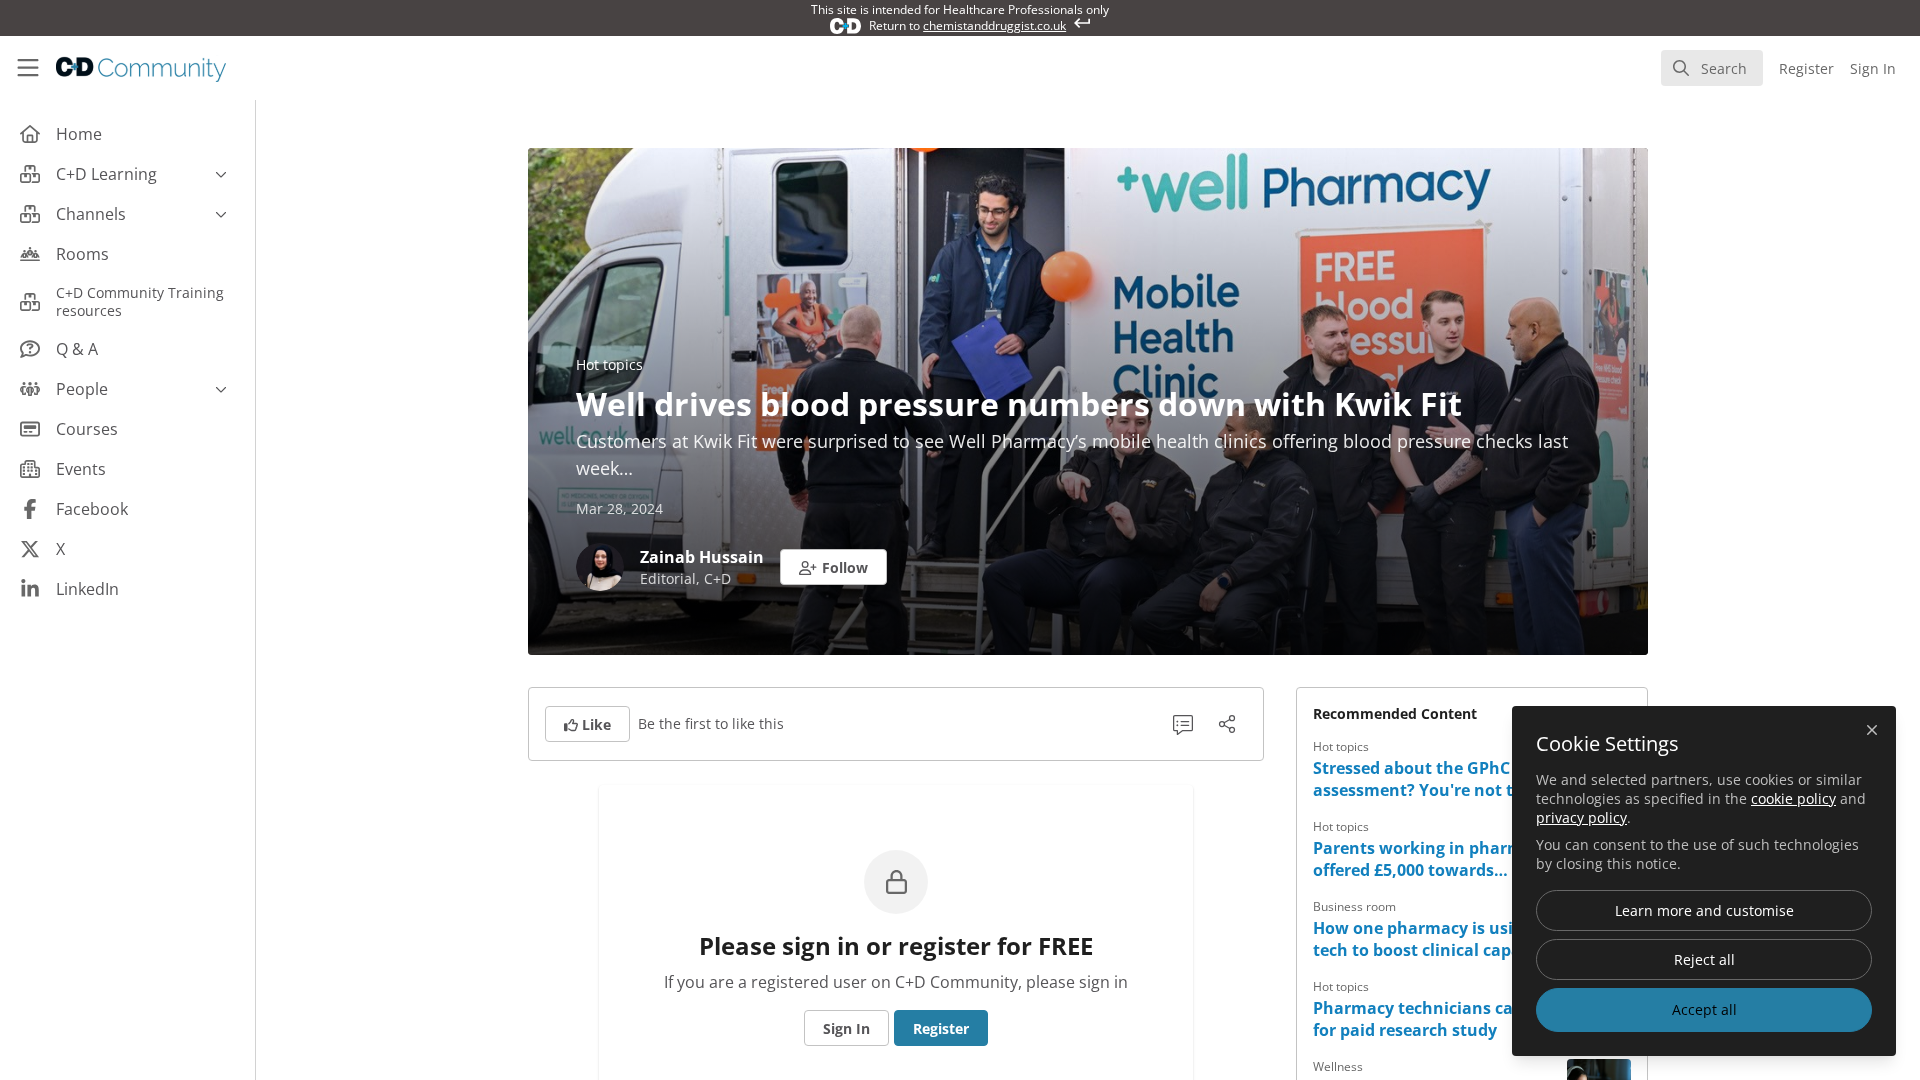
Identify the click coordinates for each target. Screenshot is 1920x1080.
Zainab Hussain (702, 557)
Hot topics (609, 364)
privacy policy (1581, 817)
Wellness (1338, 1066)
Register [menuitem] (1806, 68)
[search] (1712, 68)
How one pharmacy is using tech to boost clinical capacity (1431, 939)
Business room (1354, 906)
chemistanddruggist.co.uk (994, 25)
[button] (833, 567)
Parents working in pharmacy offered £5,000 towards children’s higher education (1431, 859)
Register (941, 1028)
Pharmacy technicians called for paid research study (1427, 1019)
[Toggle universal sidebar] (28, 68)
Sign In (846, 1028)
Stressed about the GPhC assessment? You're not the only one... (1423, 779)
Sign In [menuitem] (1873, 68)
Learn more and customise (1704, 910)
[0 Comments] (1183, 724)
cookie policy (1793, 798)
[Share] (1227, 724)
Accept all (1704, 1009)
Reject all (1704, 959)
